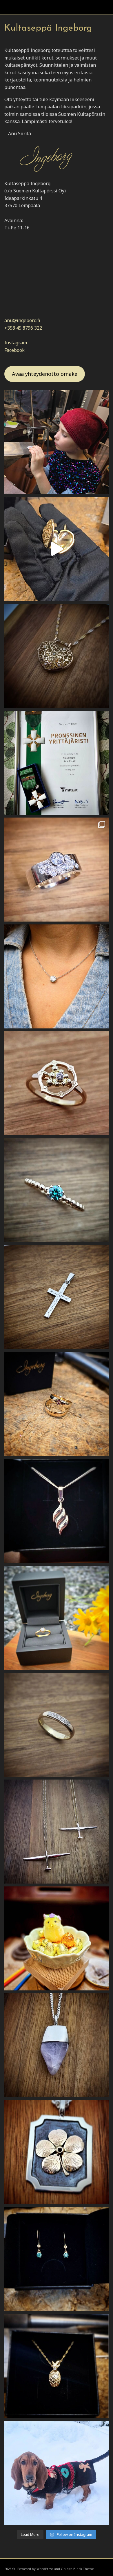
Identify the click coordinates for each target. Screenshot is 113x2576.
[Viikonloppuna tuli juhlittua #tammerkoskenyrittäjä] (57, 763)
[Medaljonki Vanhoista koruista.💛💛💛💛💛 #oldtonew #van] (57, 549)
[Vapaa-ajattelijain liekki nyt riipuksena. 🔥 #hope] (57, 1511)
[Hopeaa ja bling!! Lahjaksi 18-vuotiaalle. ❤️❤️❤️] (57, 976)
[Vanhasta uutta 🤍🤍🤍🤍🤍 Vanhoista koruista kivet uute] (57, 870)
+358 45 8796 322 (23, 328)
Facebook (14, 350)
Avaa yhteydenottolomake (45, 374)
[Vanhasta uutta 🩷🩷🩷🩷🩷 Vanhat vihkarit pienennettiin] (57, 1404)
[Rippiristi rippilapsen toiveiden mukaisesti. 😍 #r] (57, 1297)
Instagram (16, 343)
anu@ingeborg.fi (22, 320)
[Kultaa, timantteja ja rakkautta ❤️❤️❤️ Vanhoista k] (57, 656)
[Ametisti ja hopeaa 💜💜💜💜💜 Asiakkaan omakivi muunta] (57, 2045)
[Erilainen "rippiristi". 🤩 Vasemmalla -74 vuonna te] (57, 1832)
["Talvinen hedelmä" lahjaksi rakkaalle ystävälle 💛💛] (57, 2366)
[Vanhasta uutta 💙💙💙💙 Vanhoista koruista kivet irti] (57, 1725)
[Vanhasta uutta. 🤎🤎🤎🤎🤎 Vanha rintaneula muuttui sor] (57, 1083)
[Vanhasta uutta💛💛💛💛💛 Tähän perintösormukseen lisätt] (57, 1618)
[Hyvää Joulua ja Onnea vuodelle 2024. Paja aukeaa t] (57, 2473)
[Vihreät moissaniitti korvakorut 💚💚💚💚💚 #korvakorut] (57, 2259)
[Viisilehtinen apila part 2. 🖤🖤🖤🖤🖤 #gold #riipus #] (57, 2152)
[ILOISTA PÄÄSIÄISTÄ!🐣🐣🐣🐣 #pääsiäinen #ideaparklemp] (57, 1938)
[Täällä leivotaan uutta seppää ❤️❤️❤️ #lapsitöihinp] (57, 442)
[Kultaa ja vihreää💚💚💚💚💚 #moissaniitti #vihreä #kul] (57, 1190)
